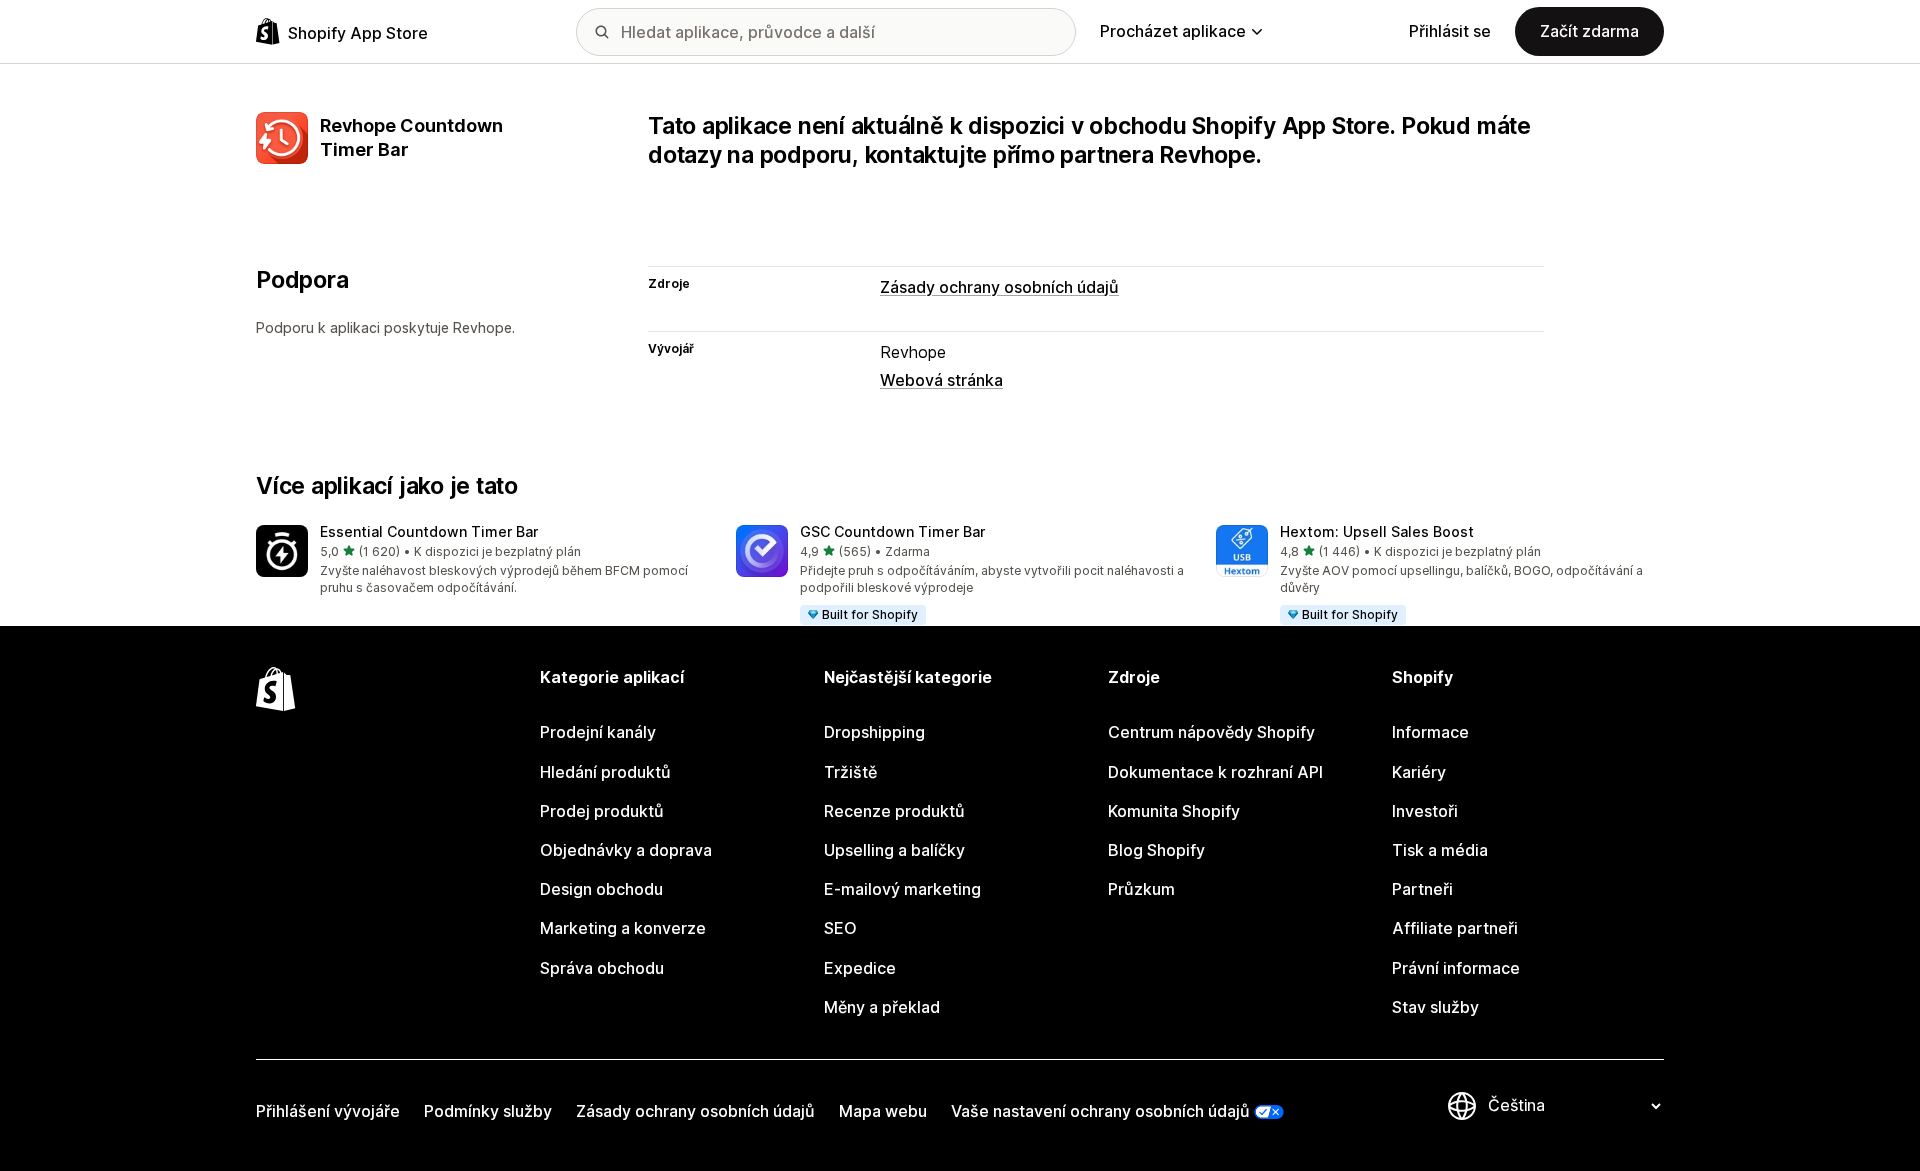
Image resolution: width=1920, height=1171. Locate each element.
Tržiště (850, 772)
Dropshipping (874, 732)
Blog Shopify (1156, 850)
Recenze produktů (894, 811)
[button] (480, 561)
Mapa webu (883, 1111)
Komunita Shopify (1174, 811)
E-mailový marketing (902, 889)
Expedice (860, 968)
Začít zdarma (1589, 31)
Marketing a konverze (623, 928)
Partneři (1422, 889)
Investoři (1425, 811)
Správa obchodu (602, 968)
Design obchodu (601, 889)
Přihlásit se (1450, 31)
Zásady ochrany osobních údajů (999, 287)
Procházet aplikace (1173, 31)
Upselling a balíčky (894, 850)
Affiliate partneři (1455, 928)
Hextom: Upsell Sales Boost (1377, 531)
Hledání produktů (605, 772)
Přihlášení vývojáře (328, 1111)
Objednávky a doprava (626, 850)
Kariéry (1419, 772)
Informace (1430, 732)
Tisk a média (1440, 850)
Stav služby (1435, 1007)
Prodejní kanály (598, 732)
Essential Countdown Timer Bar (429, 531)
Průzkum (1141, 889)
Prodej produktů (602, 811)
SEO (840, 928)
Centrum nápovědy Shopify (1211, 732)
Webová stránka (941, 380)
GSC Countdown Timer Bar (892, 531)
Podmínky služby (488, 1111)
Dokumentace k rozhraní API (1215, 772)
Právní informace (1456, 968)
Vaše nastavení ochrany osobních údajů (1100, 1111)
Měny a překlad (882, 1007)
